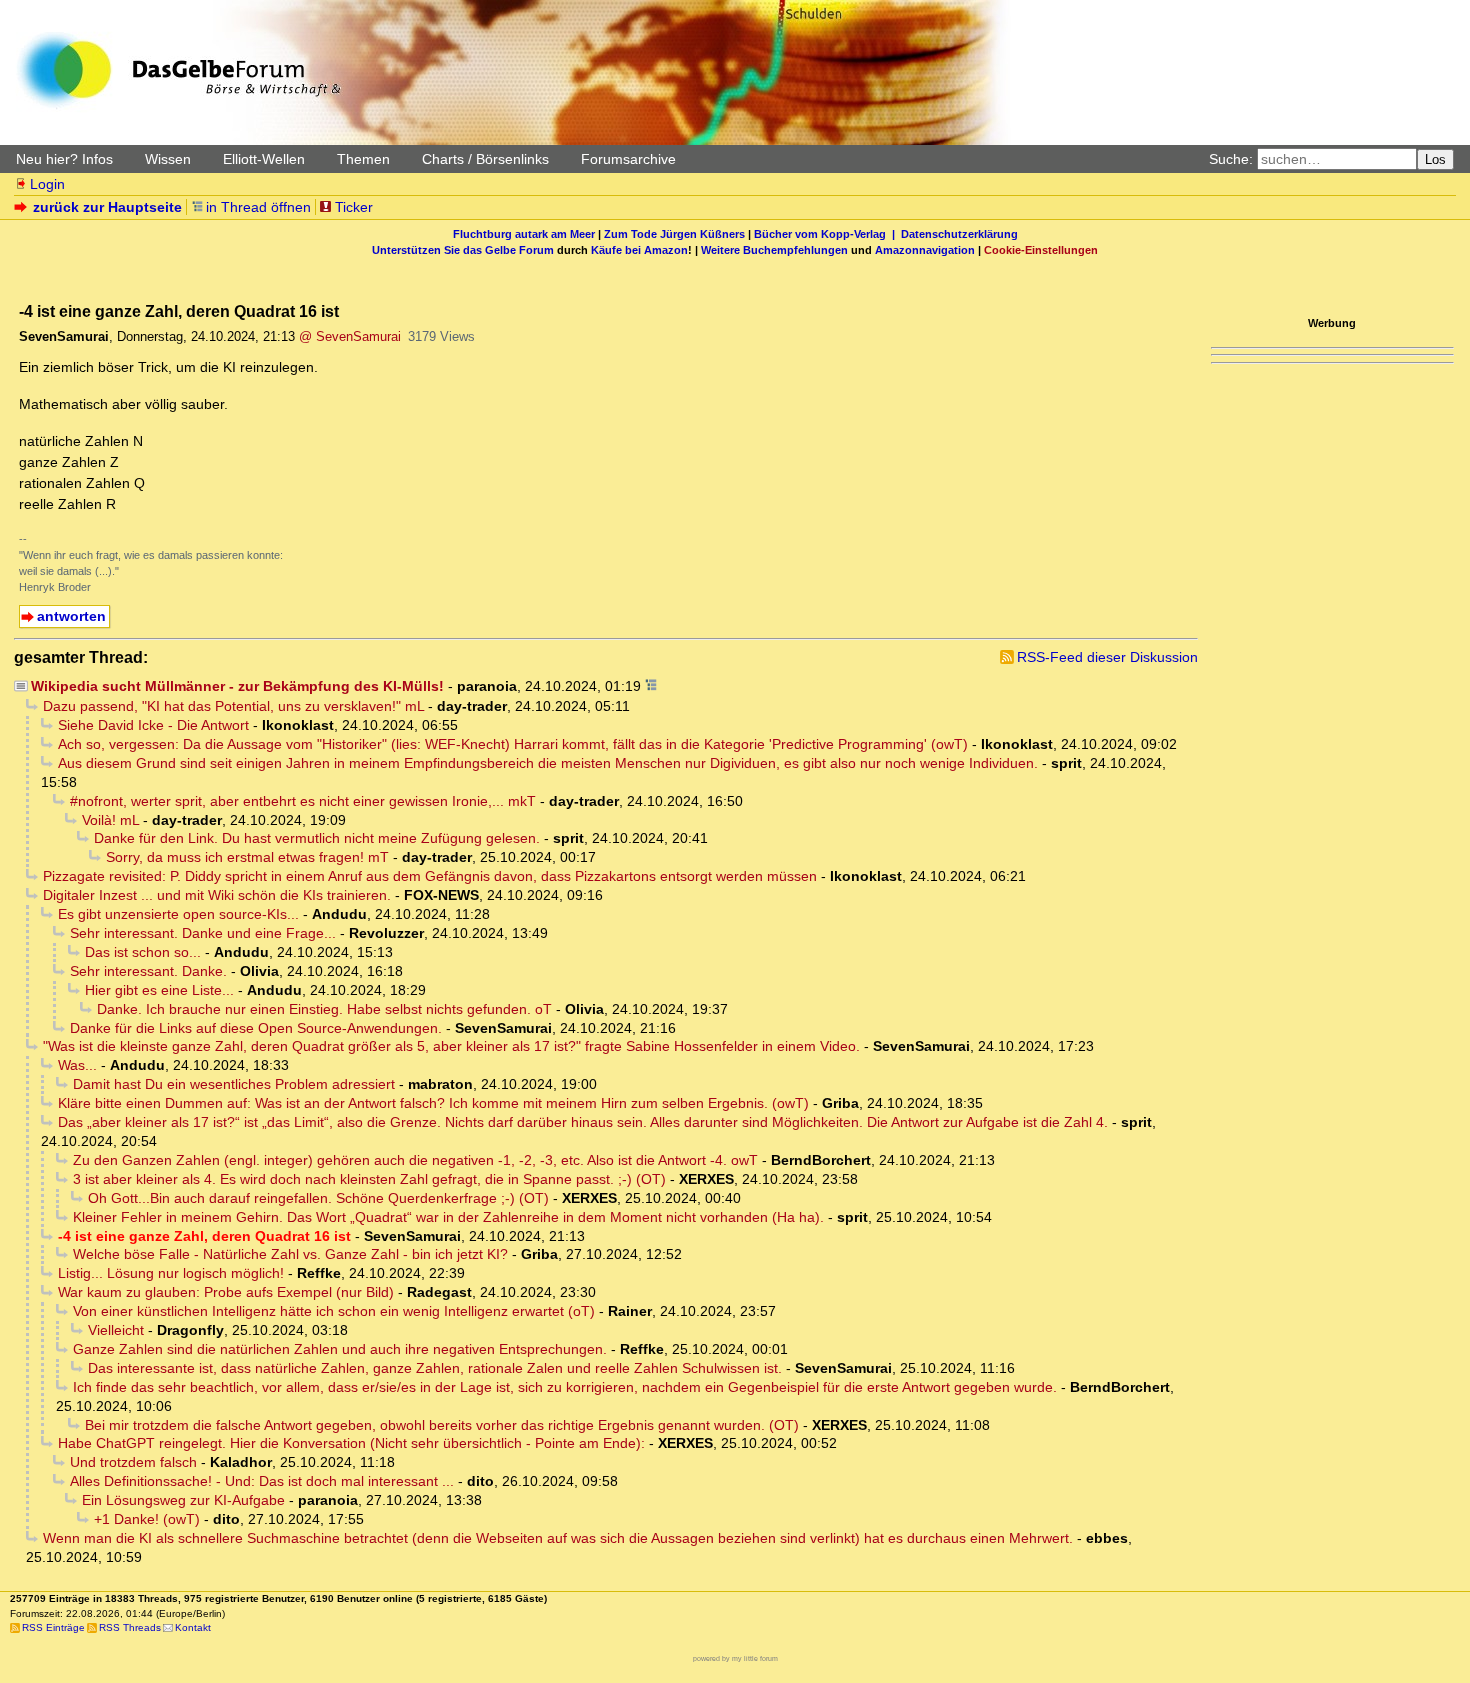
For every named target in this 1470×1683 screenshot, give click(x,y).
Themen (363, 159)
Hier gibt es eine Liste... (159, 990)
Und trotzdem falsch (133, 1462)
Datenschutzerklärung (959, 234)
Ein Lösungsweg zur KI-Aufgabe (183, 1500)
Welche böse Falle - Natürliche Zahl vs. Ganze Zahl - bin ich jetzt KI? (290, 1254)
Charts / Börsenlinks (485, 159)
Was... (77, 1065)
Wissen (168, 159)
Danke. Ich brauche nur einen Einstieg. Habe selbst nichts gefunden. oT (324, 1009)
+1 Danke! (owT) (147, 1519)
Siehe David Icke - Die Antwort (153, 725)
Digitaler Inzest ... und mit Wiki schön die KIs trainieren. (217, 895)
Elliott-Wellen (264, 159)
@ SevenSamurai (350, 336)
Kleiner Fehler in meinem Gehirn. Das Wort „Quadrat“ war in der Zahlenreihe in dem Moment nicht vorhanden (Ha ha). (448, 1217)
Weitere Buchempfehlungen (774, 250)
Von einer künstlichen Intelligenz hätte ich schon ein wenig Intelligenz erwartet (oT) (334, 1311)
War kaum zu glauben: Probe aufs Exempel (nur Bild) (226, 1292)
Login (47, 184)
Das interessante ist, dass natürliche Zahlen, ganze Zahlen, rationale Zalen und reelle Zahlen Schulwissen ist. (435, 1368)
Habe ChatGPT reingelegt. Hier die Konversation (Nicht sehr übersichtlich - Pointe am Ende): (351, 1443)
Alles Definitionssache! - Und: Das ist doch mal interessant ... (262, 1481)
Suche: (1231, 159)
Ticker (354, 207)
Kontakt (193, 1627)
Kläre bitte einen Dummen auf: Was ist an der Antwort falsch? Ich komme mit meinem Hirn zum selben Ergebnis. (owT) (433, 1103)
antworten (71, 616)
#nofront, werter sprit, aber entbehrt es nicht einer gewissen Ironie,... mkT (303, 801)
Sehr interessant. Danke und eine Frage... (203, 933)
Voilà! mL (110, 820)
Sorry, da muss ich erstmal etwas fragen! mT (247, 857)
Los (1435, 159)
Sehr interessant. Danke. (148, 971)
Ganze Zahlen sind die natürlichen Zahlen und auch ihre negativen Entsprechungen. (340, 1349)
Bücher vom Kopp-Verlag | (827, 234)
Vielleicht (116, 1330)
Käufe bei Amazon (639, 250)
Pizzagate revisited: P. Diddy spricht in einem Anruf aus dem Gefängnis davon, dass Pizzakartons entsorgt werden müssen (430, 876)
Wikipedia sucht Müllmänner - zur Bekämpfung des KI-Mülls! (237, 686)
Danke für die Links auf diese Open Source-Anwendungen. (256, 1028)
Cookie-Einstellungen (1041, 250)
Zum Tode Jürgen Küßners (674, 234)
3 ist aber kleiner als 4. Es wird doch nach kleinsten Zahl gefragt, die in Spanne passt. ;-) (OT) (369, 1179)
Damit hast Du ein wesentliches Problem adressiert (234, 1084)
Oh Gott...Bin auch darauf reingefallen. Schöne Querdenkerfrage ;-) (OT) (318, 1198)
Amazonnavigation (925, 250)
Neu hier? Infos (64, 159)
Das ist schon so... (143, 952)
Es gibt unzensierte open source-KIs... (178, 914)
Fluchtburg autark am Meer (524, 234)
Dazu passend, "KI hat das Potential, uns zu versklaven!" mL (233, 706)
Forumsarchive (628, 159)
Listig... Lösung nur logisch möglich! (171, 1273)
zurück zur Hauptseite (107, 207)
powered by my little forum (735, 1658)
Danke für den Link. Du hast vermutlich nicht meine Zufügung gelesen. (317, 838)
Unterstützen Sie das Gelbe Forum (463, 250)
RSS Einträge (53, 1627)
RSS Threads (130, 1627)
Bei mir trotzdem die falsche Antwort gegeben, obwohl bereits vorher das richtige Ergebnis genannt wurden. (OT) (442, 1425)
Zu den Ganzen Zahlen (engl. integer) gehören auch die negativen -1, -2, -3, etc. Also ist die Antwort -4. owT (415, 1160)
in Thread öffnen (258, 207)
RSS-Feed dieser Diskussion (1107, 657)
